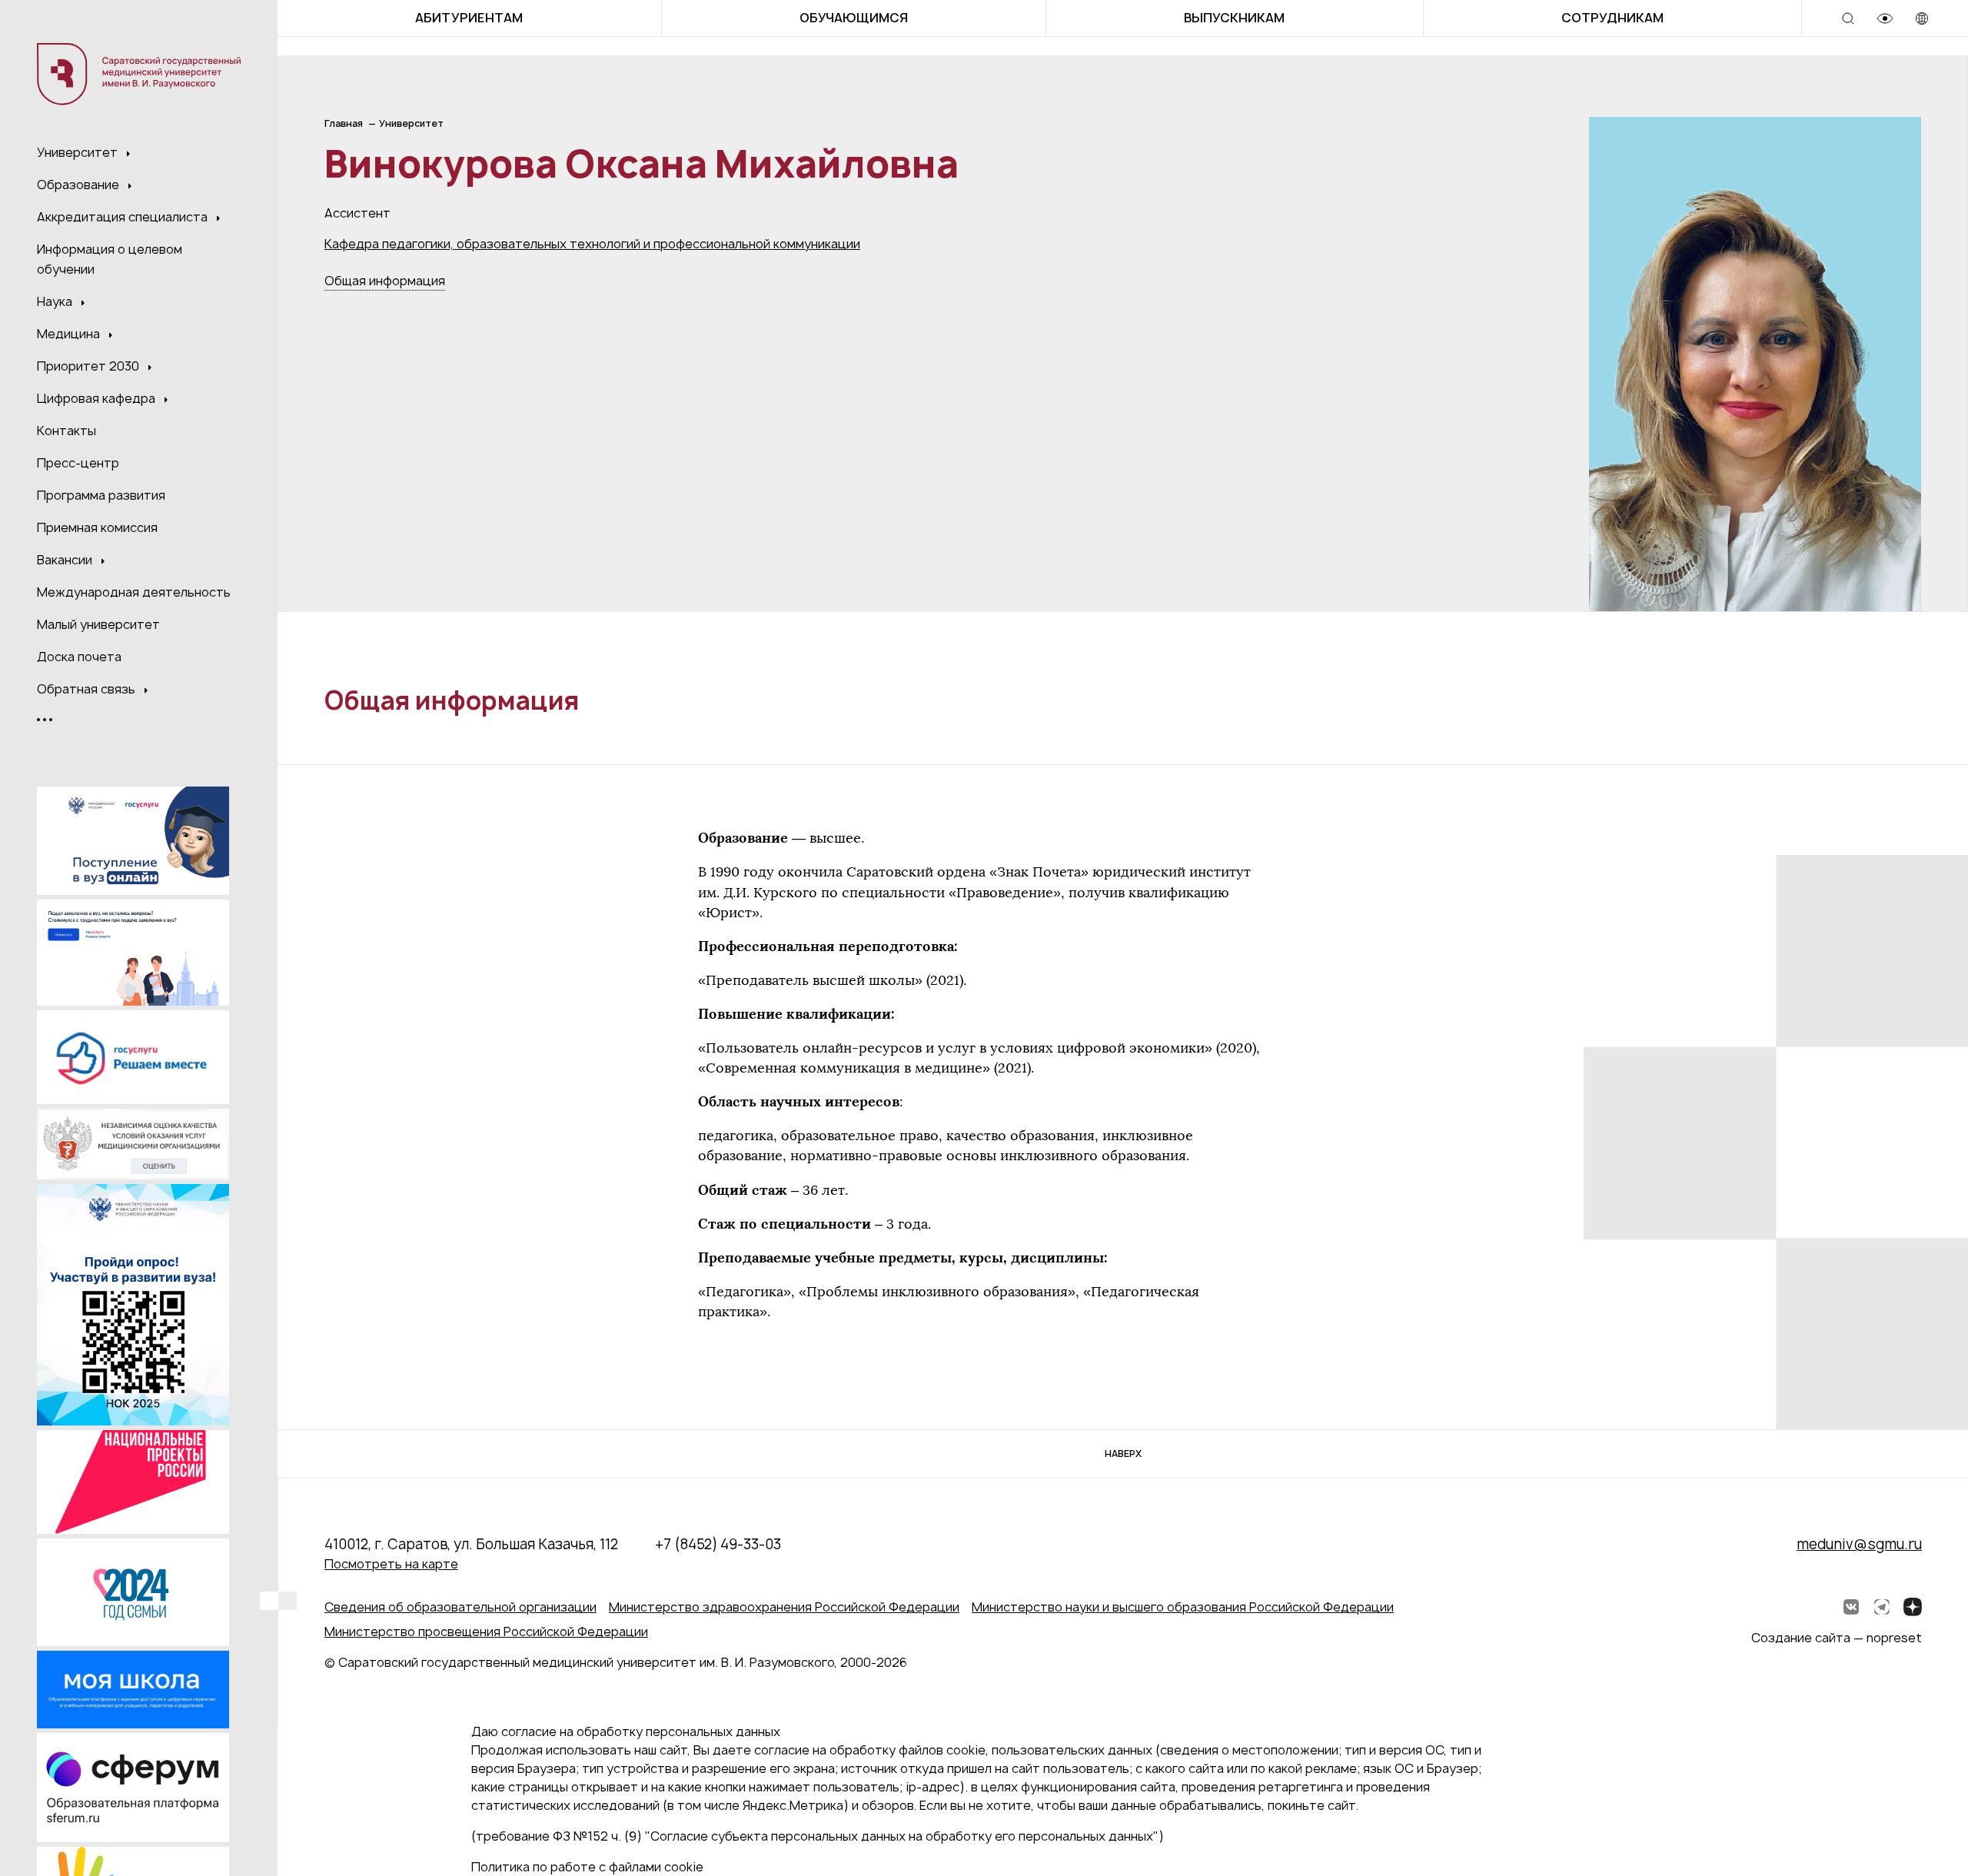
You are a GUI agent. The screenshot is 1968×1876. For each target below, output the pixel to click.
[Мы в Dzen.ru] (1913, 1607)
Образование (80, 185)
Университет (79, 152)
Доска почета (79, 657)
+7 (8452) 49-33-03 (718, 1544)
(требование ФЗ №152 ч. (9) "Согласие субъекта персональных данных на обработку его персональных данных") (818, 1836)
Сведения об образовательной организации (460, 1607)
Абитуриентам (469, 18)
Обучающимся (854, 18)
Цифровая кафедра (98, 398)
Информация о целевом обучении (110, 259)
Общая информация (385, 281)
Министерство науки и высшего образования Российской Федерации (1183, 1607)
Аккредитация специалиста (124, 217)
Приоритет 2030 (90, 366)
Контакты (66, 431)
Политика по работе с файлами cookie (587, 1867)
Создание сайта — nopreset (1837, 1638)
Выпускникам (1234, 18)
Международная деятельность (134, 592)
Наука (56, 301)
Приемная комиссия (97, 527)
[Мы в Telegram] (1882, 1607)
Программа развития (101, 495)
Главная (344, 123)
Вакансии (66, 560)
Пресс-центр (78, 463)
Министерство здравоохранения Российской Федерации (784, 1607)
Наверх (1123, 1454)
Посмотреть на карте (391, 1564)
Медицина (70, 334)
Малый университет (98, 624)
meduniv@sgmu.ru (1859, 1544)
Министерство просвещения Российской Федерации (486, 1632)
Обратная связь (88, 689)
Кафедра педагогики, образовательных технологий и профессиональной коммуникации (592, 244)
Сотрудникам (1612, 18)
